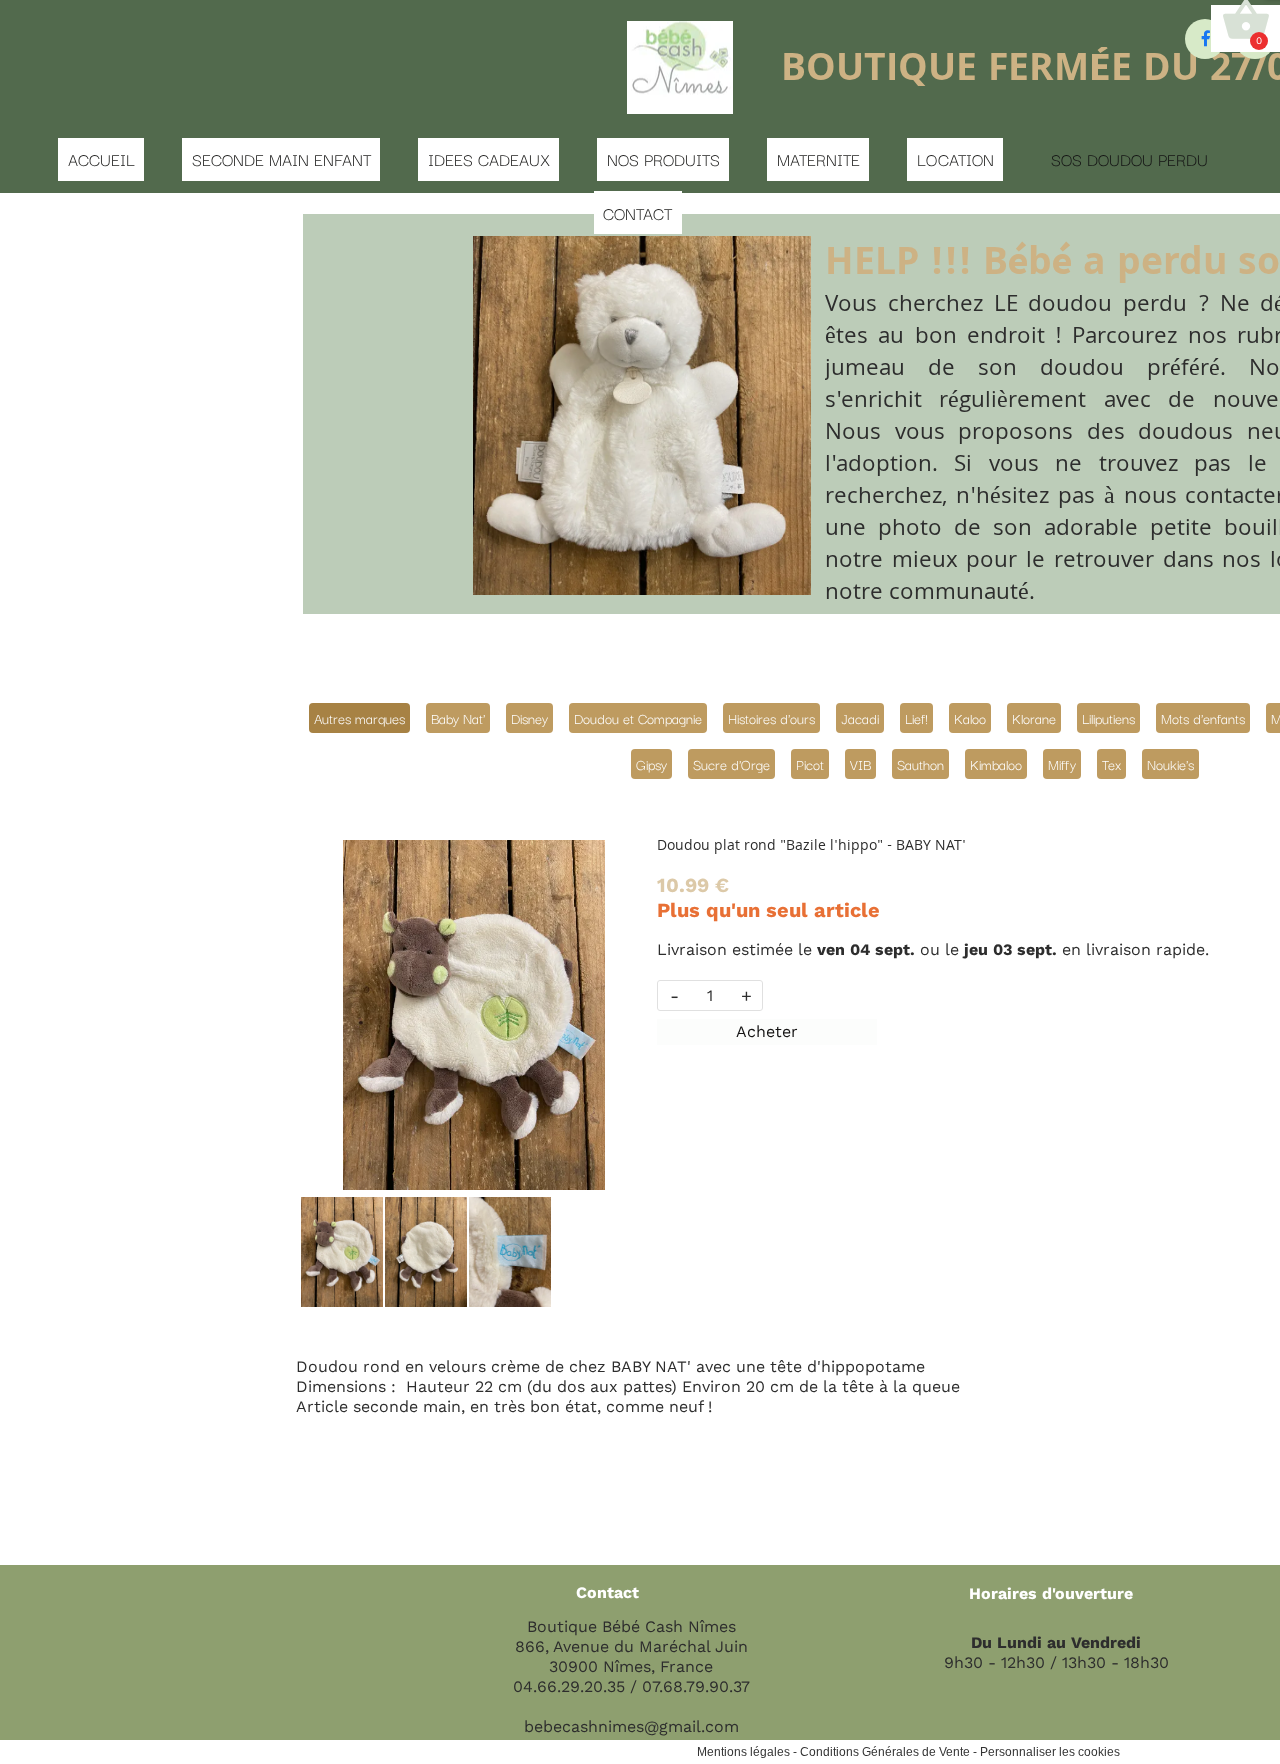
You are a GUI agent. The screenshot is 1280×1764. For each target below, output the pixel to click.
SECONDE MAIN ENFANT (281, 159)
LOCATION (955, 159)
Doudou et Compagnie (638, 718)
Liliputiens (1108, 718)
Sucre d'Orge (731, 764)
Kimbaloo (996, 764)
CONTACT (637, 213)
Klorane (1034, 718)
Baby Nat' (458, 718)
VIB (860, 764)
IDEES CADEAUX (489, 159)
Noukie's (1170, 764)
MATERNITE (818, 159)
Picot (810, 764)
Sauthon (920, 764)
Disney (529, 718)
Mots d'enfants (1203, 718)
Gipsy (651, 764)
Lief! (916, 718)
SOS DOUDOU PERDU (1129, 159)
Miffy (1062, 764)
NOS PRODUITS (663, 159)
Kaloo (970, 718)
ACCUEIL (101, 159)
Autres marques (359, 718)
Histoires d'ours (771, 718)
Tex (1111, 764)
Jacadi (860, 718)
